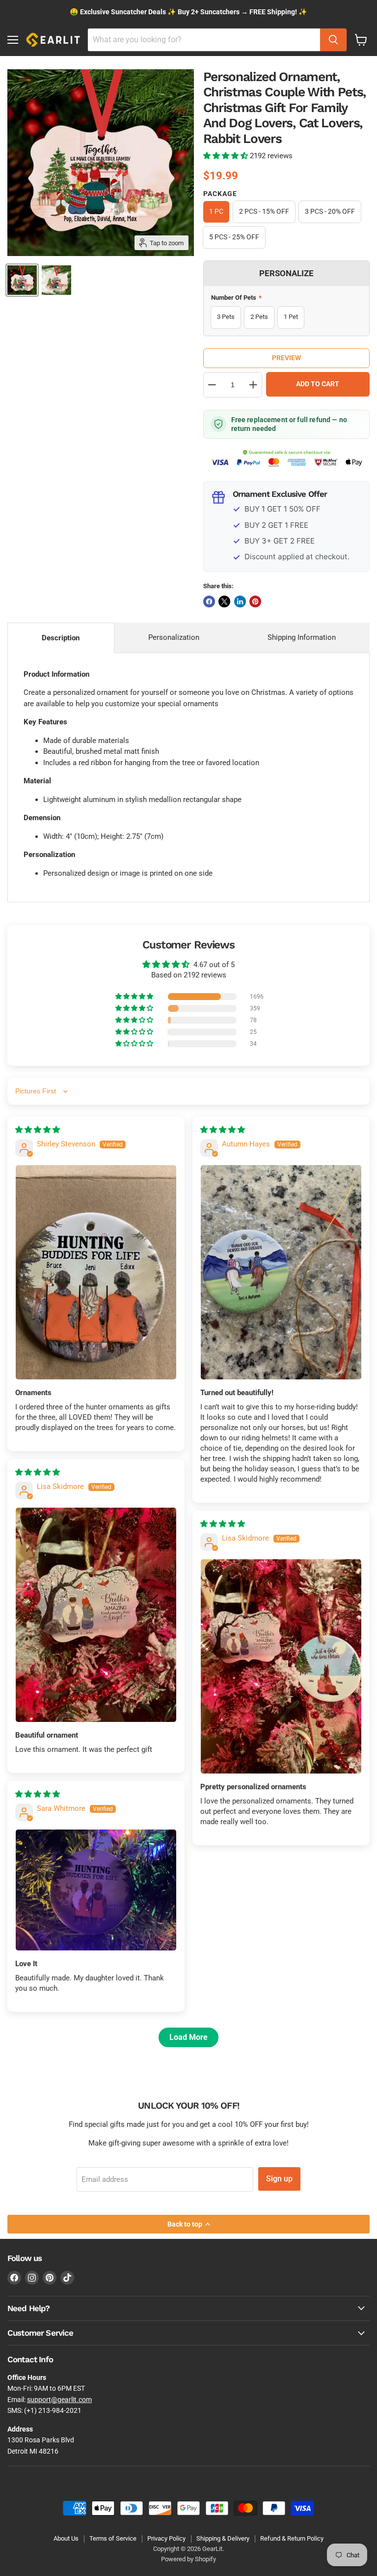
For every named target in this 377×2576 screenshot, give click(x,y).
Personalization (174, 637)
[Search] (333, 40)
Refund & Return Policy (292, 2538)
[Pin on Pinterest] (255, 601)
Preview (286, 358)
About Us (66, 2538)
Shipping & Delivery (223, 2538)
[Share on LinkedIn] (240, 601)
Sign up (279, 2179)
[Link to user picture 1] (96, 1272)
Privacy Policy (166, 2538)
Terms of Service (113, 2538)
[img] (38, 1130)
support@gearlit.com (59, 2400)
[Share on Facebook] (209, 601)
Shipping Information (302, 637)
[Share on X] (224, 601)
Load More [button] (188, 2037)
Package (220, 194)
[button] (227, 156)
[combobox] (204, 40)
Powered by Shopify (188, 2559)
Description (61, 638)
